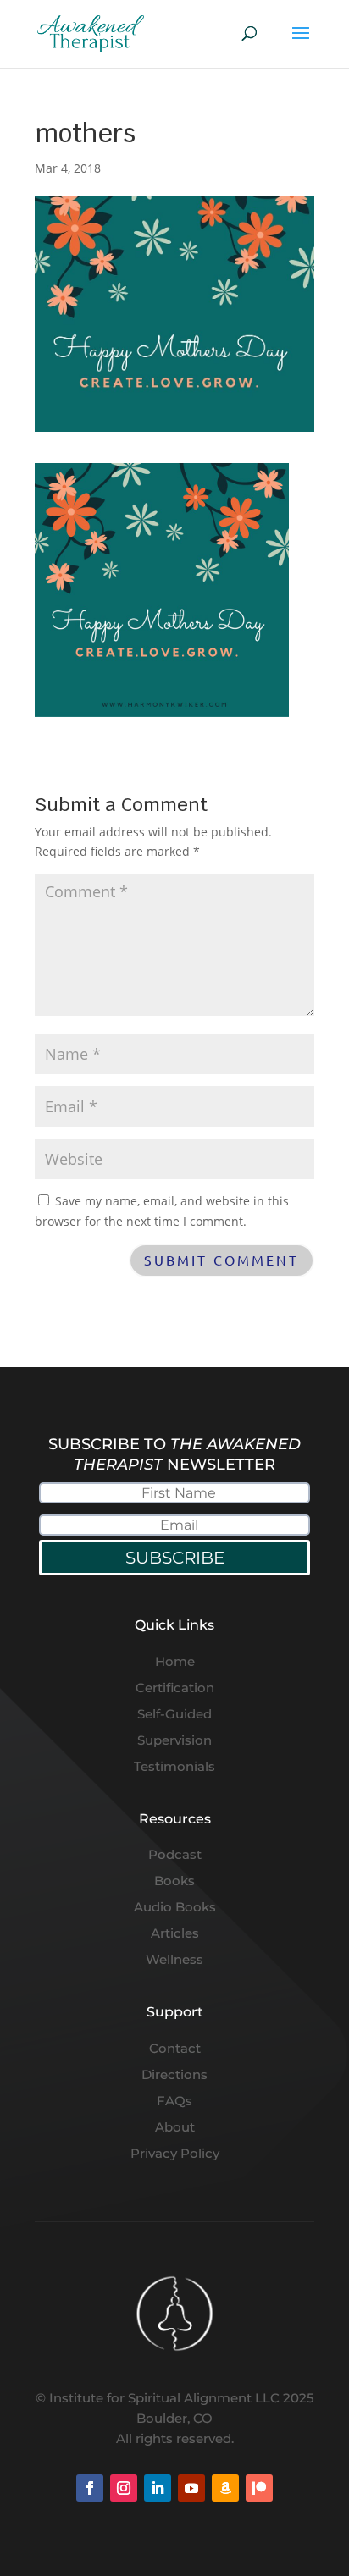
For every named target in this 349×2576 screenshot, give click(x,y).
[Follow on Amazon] (225, 2488)
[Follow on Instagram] (124, 2488)
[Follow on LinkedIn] (158, 2488)
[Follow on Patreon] (259, 2488)
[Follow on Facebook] (90, 2488)
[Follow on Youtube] (191, 2488)
